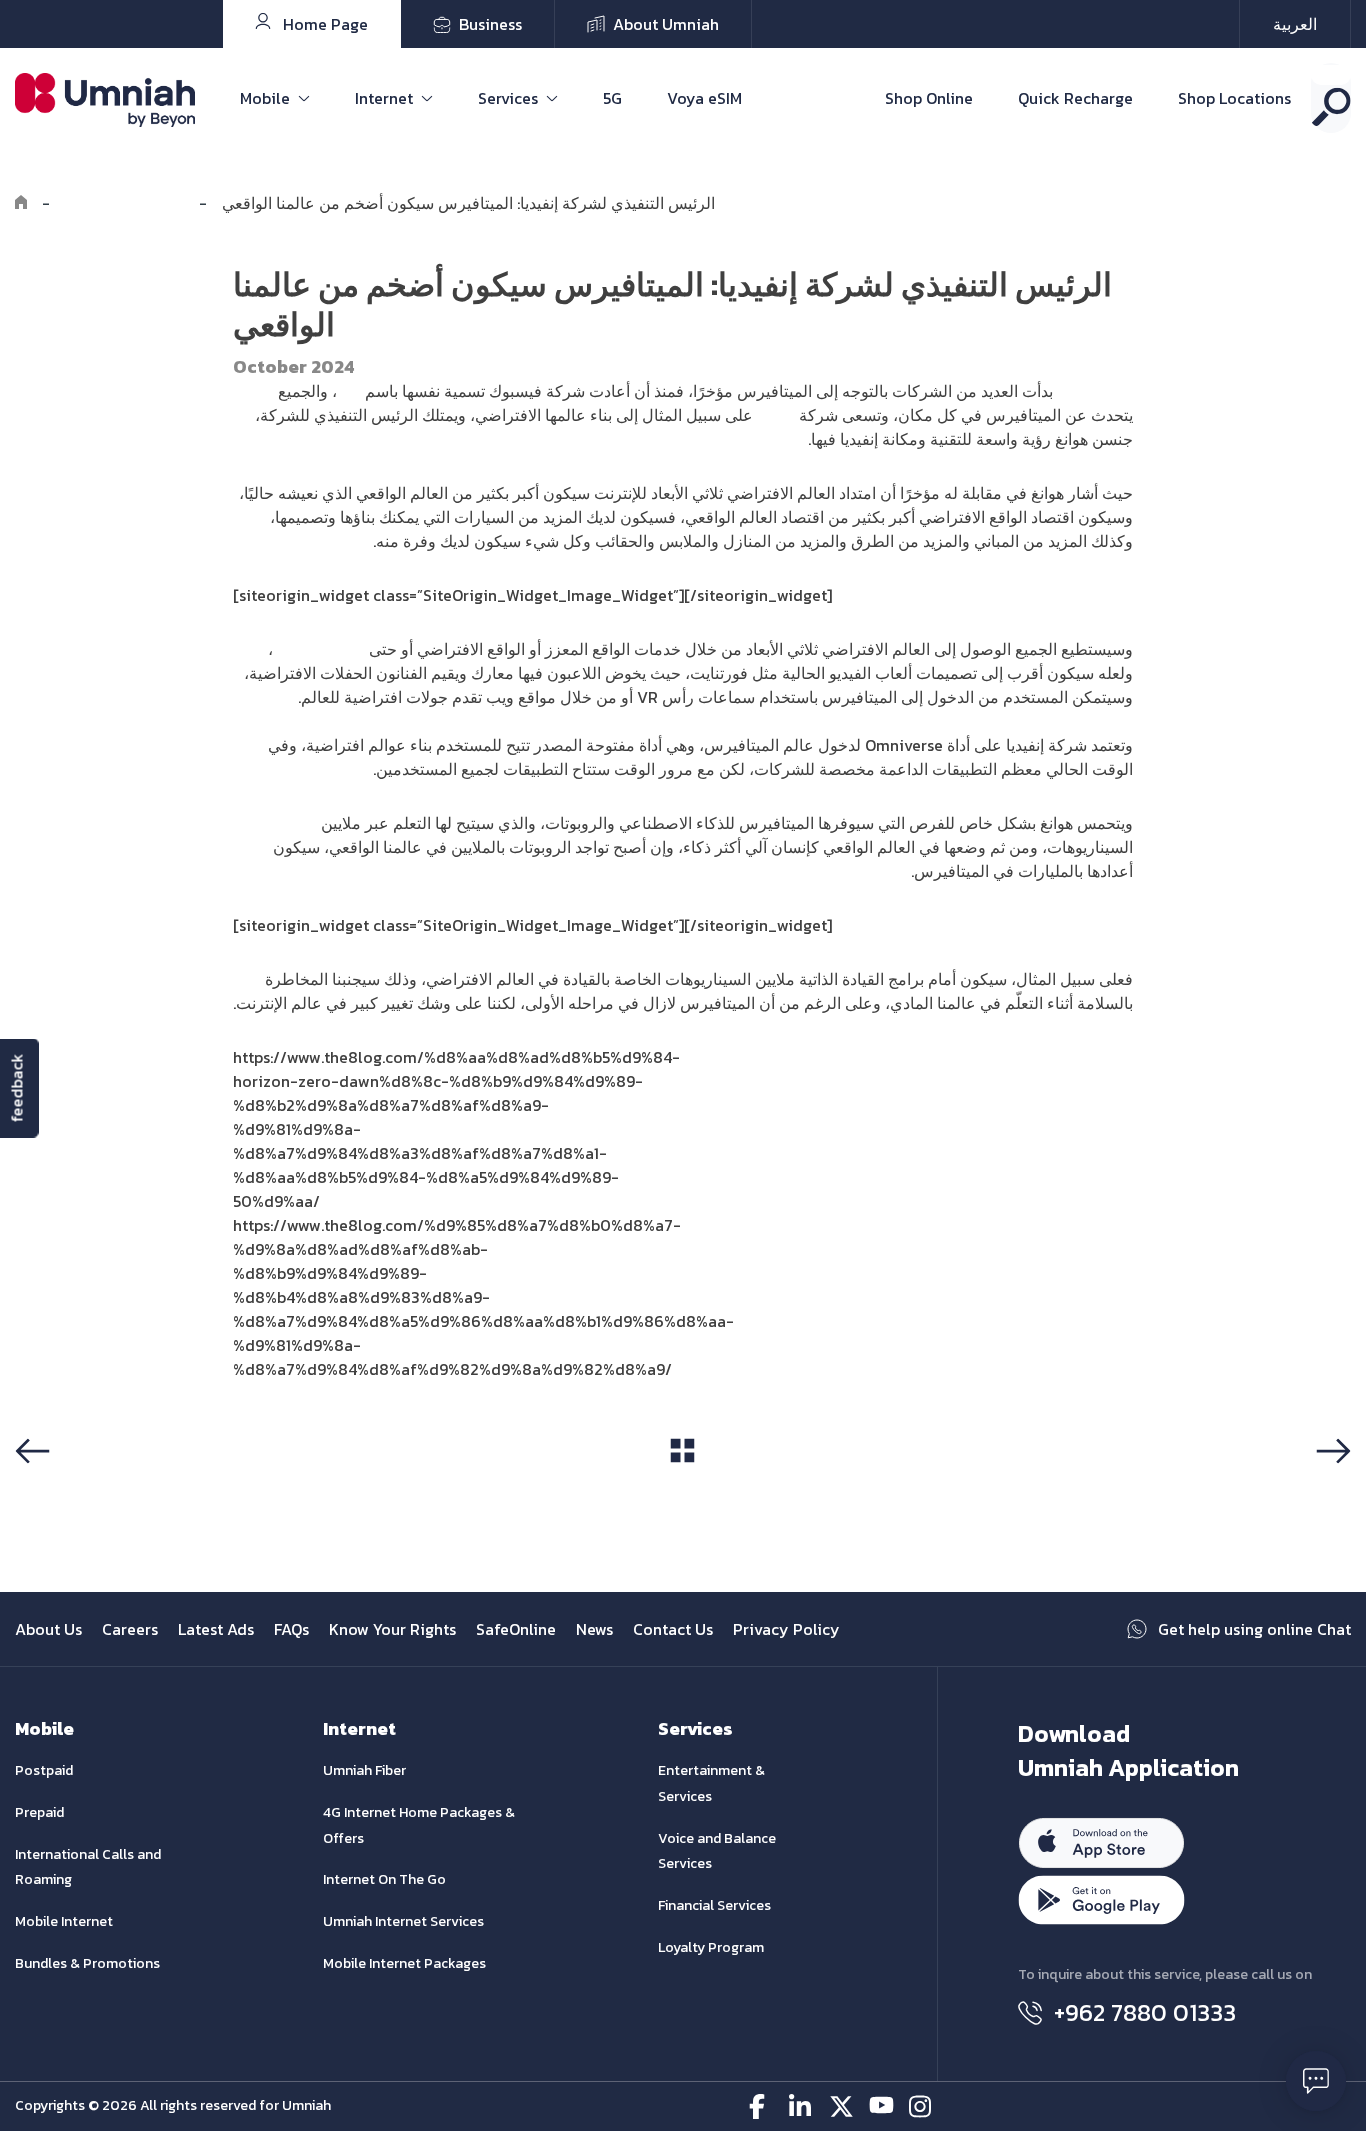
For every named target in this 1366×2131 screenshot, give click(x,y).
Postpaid (44, 1770)
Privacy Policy (786, 1629)
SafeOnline (516, 1629)
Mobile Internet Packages (404, 1963)
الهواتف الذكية (319, 649)
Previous (53, 1489)
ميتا (349, 391)
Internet (384, 98)
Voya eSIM (704, 98)
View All (682, 1488)
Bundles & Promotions (87, 1963)
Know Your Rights (392, 1629)
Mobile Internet (64, 1921)
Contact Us (673, 1629)
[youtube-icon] (881, 2106)
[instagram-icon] (921, 2106)
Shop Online (929, 98)
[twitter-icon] (841, 2106)
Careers (130, 1629)
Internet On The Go (384, 1879)
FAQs (291, 1629)
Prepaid (39, 1812)
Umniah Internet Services (403, 1921)
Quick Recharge (1075, 98)
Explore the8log (124, 203)
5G (612, 98)
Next (1330, 1489)
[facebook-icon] (761, 2106)
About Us (48, 1629)
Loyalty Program (711, 1947)
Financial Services (714, 1905)
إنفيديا (776, 415)
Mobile (265, 98)
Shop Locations (1234, 98)
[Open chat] (1316, 2081)
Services (508, 98)
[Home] (21, 203)
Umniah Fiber (364, 1770)
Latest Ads (216, 1629)
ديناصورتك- (1095, 391)
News (594, 1629)
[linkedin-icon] (801, 2106)
